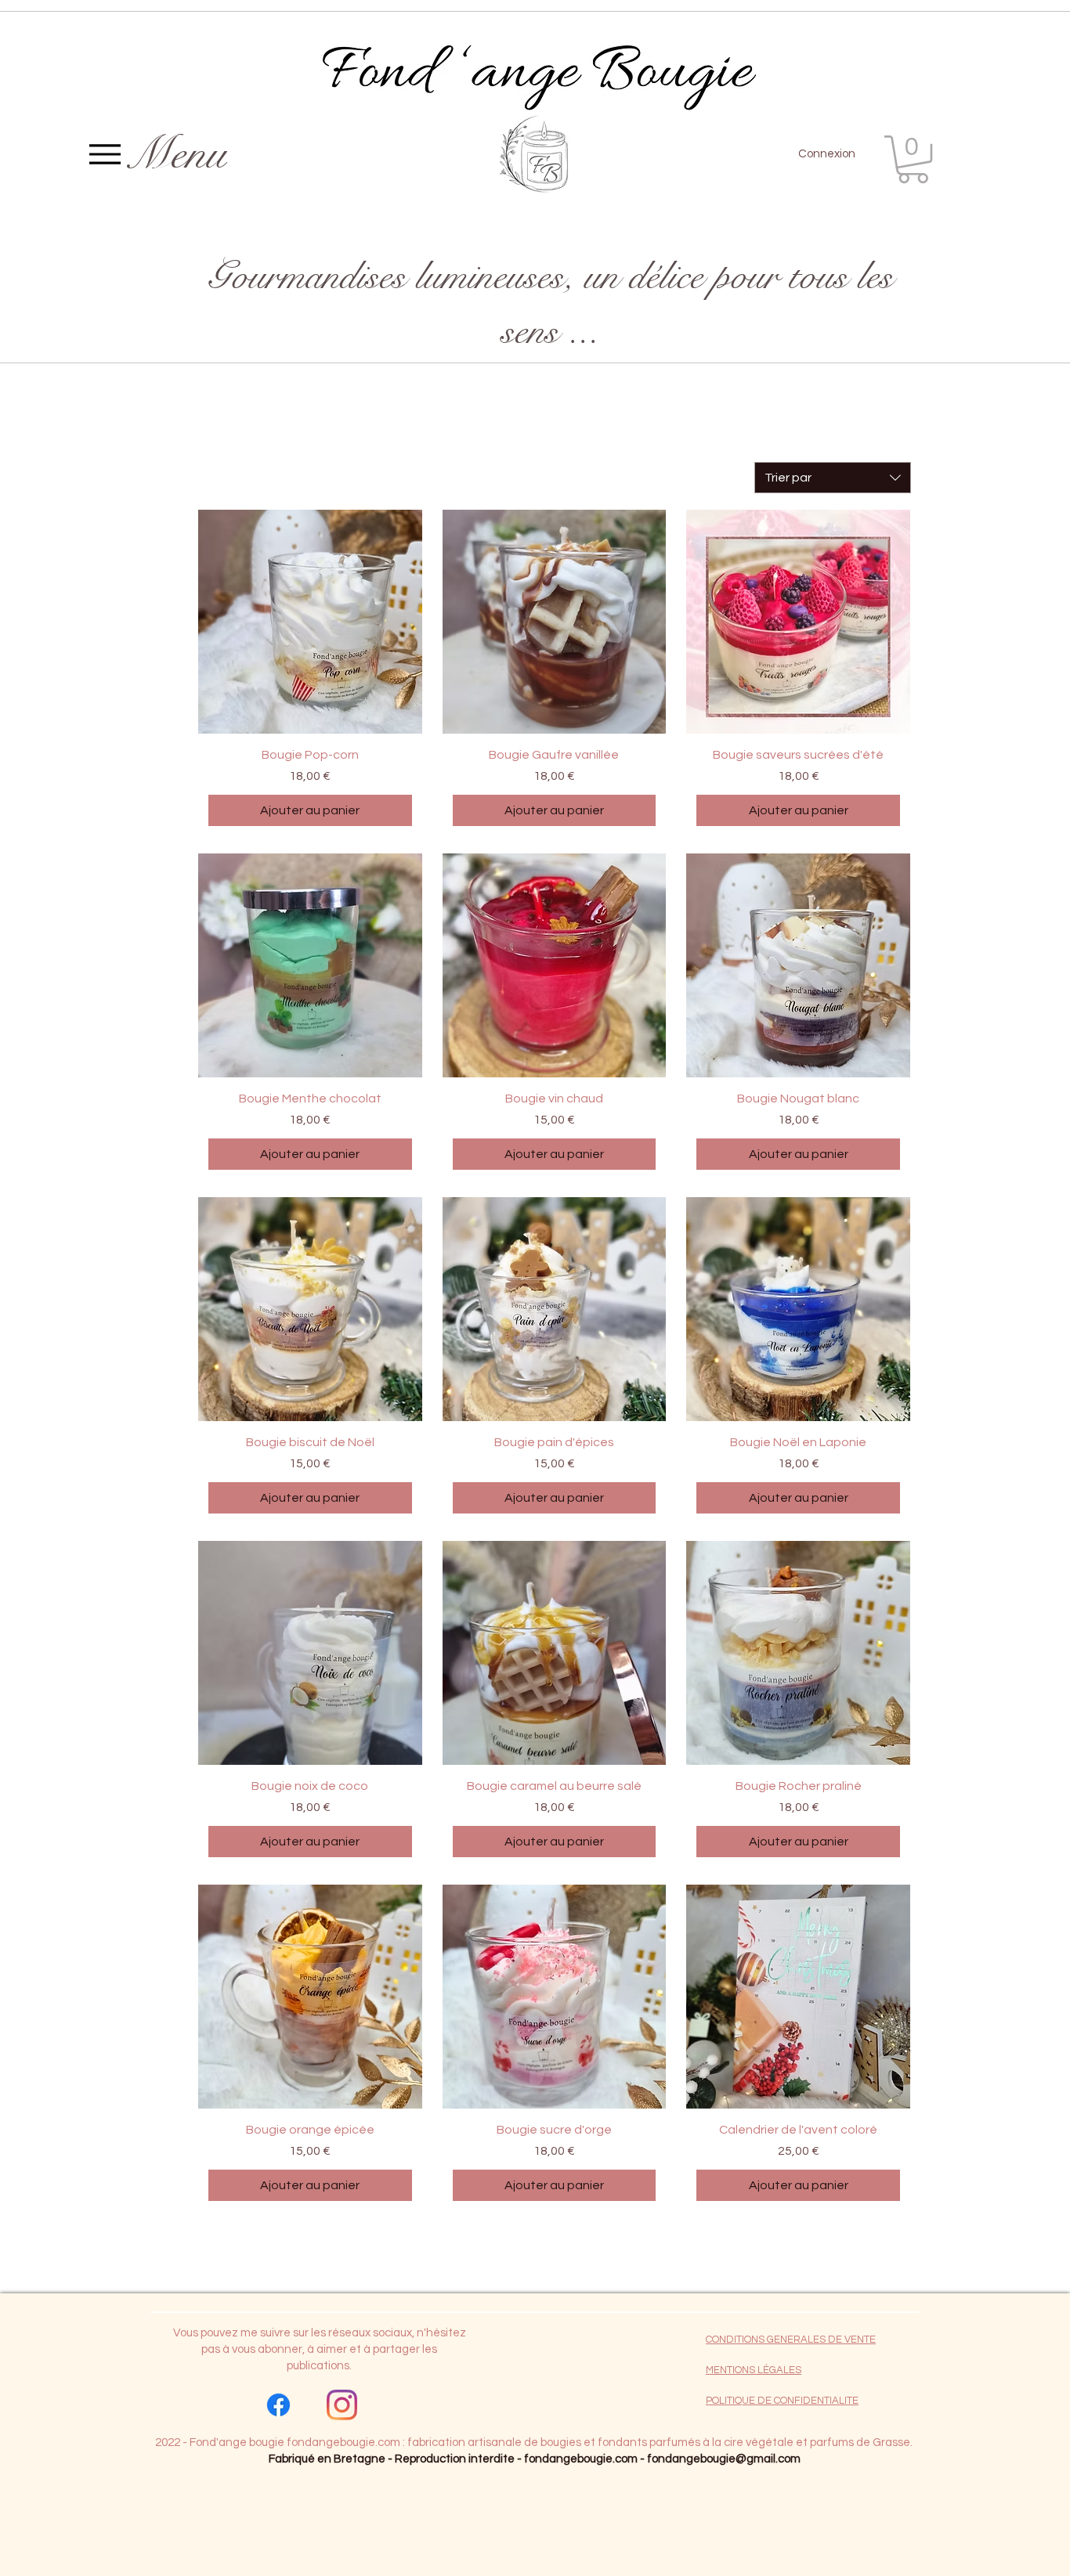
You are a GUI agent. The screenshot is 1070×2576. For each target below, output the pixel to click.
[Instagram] (342, 2405)
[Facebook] (278, 2405)
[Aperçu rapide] (310, 622)
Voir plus (555, 2248)
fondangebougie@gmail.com (724, 2459)
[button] (913, 159)
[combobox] (833, 478)
